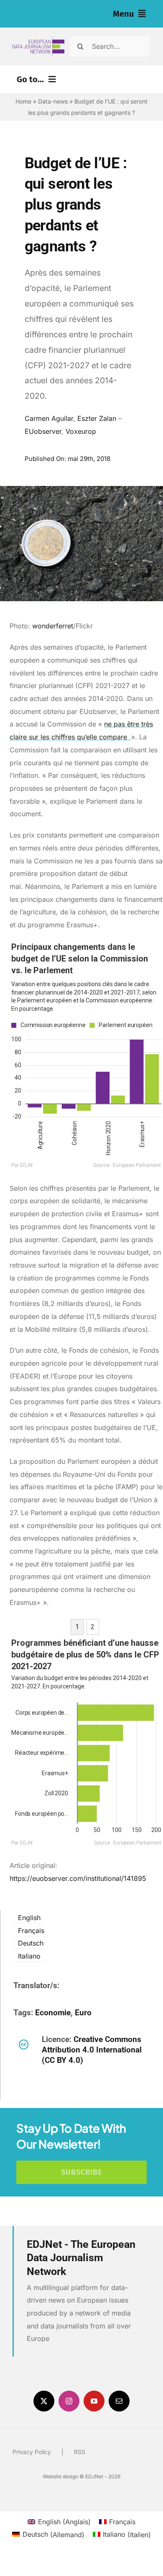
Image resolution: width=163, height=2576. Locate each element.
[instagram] (69, 2401)
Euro (83, 2013)
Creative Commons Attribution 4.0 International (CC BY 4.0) (92, 2050)
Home (23, 101)
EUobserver (43, 431)
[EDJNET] (38, 40)
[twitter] (44, 2401)
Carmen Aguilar (49, 418)
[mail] (119, 2401)
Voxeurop (81, 431)
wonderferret (53, 626)
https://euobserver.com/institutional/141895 (78, 1878)
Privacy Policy (32, 2452)
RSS (80, 2452)
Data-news (53, 101)
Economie (53, 2013)
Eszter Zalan (97, 418)
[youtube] (94, 2401)
